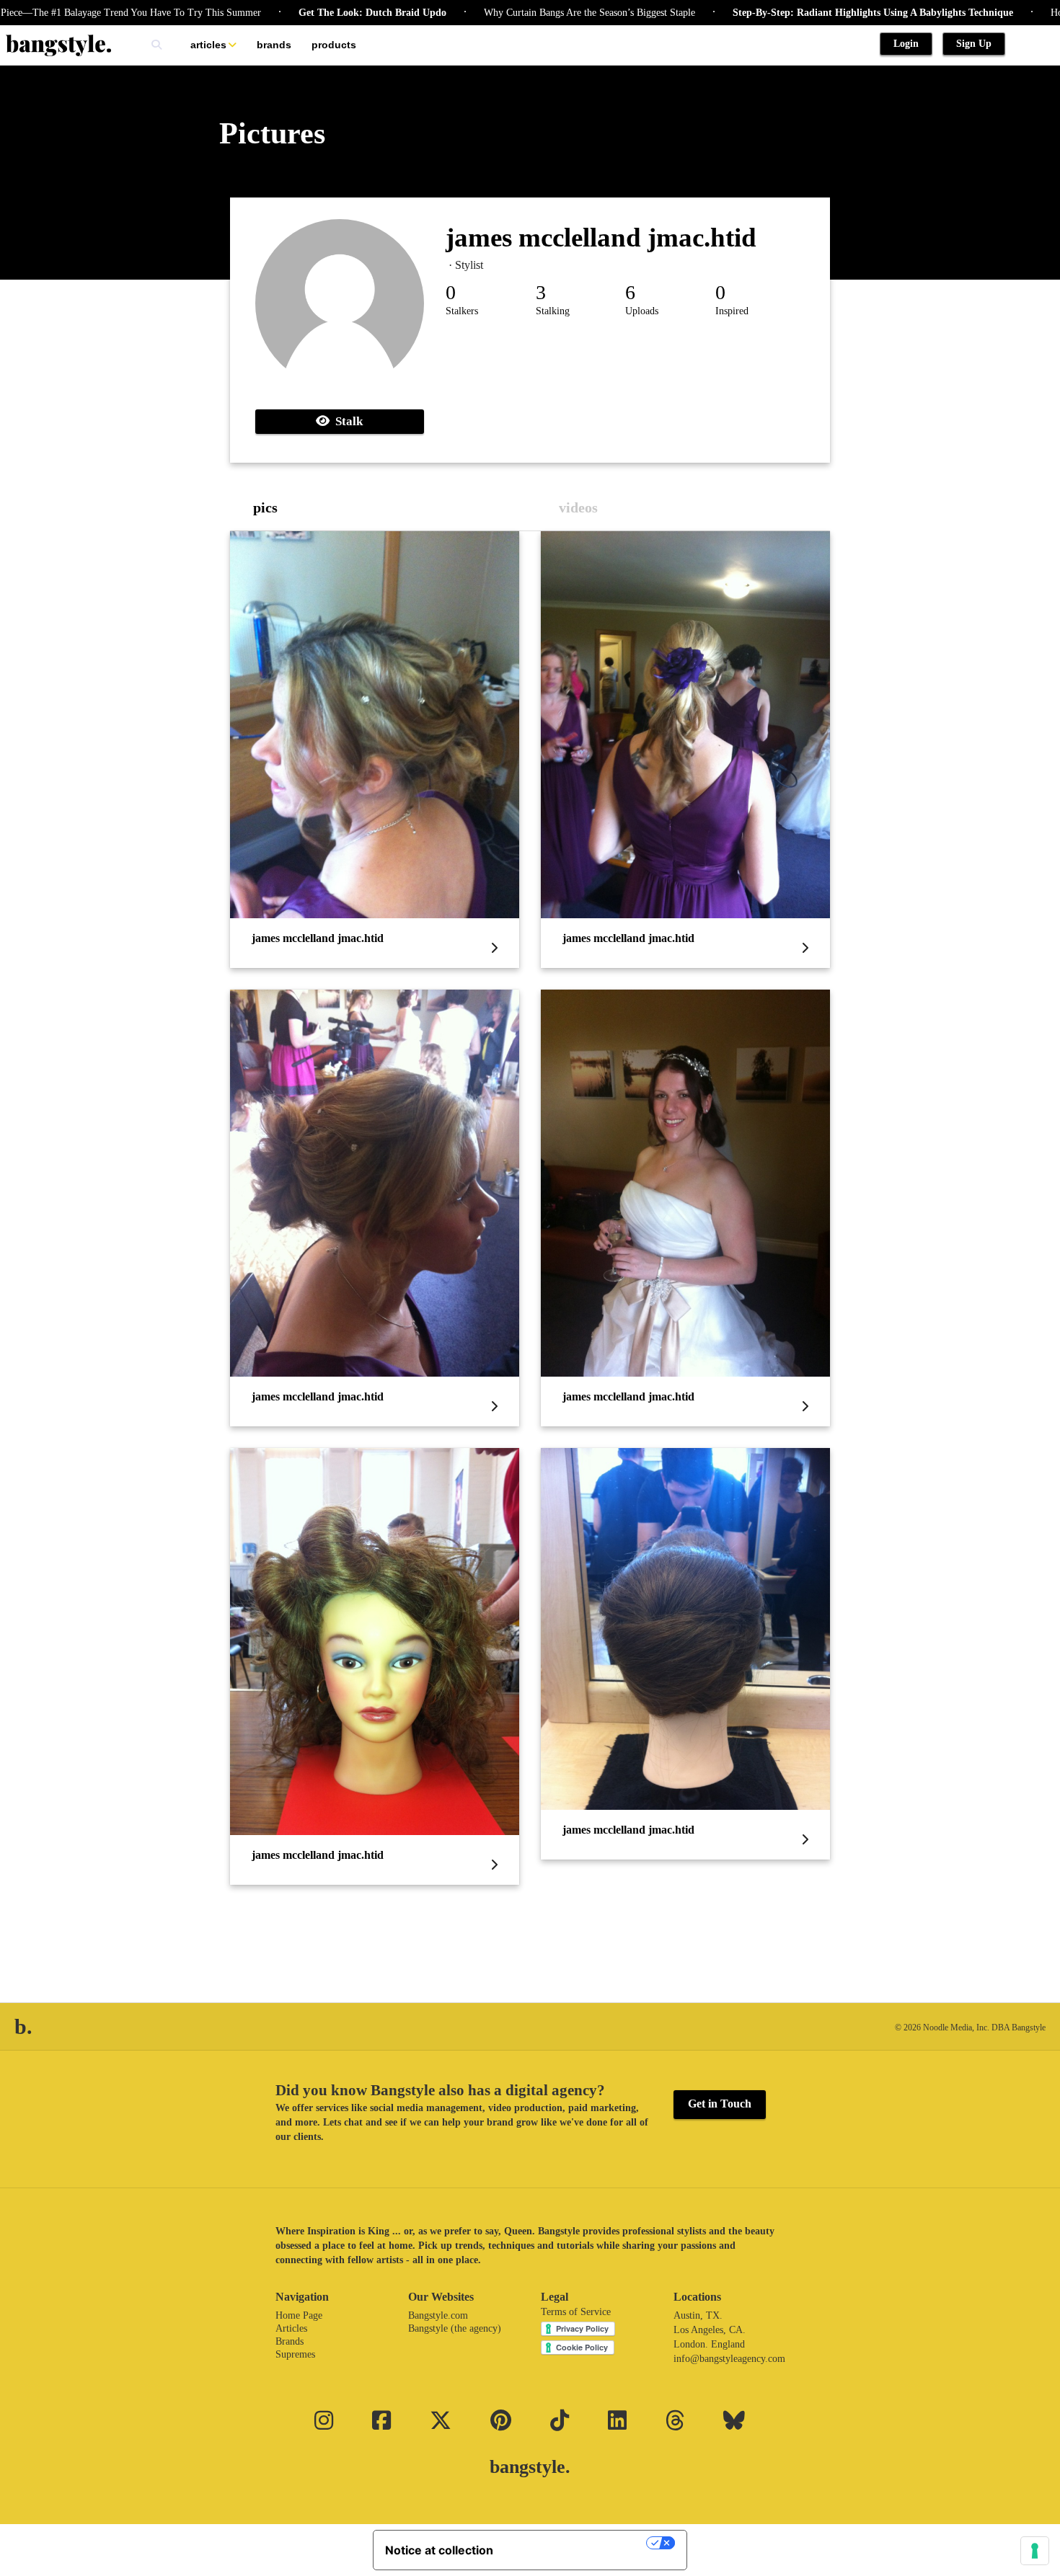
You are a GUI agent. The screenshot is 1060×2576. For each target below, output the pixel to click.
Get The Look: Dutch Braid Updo (296, 13)
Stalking (553, 311)
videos (578, 507)
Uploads (642, 311)
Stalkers (462, 311)
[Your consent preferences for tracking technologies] (1035, 2551)
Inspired (732, 311)
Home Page (299, 2315)
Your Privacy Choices (577, 2543)
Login (906, 44)
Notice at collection (439, 2550)
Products (334, 45)
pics (265, 507)
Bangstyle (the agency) (455, 2328)
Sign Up (974, 44)
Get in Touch (720, 2104)
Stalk (346, 421)
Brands (274, 45)
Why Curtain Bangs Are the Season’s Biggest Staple (513, 13)
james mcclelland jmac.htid (601, 237)
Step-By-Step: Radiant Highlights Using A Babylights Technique (796, 13)
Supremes (295, 2354)
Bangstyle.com (438, 2315)
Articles (208, 45)
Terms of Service (576, 2312)
